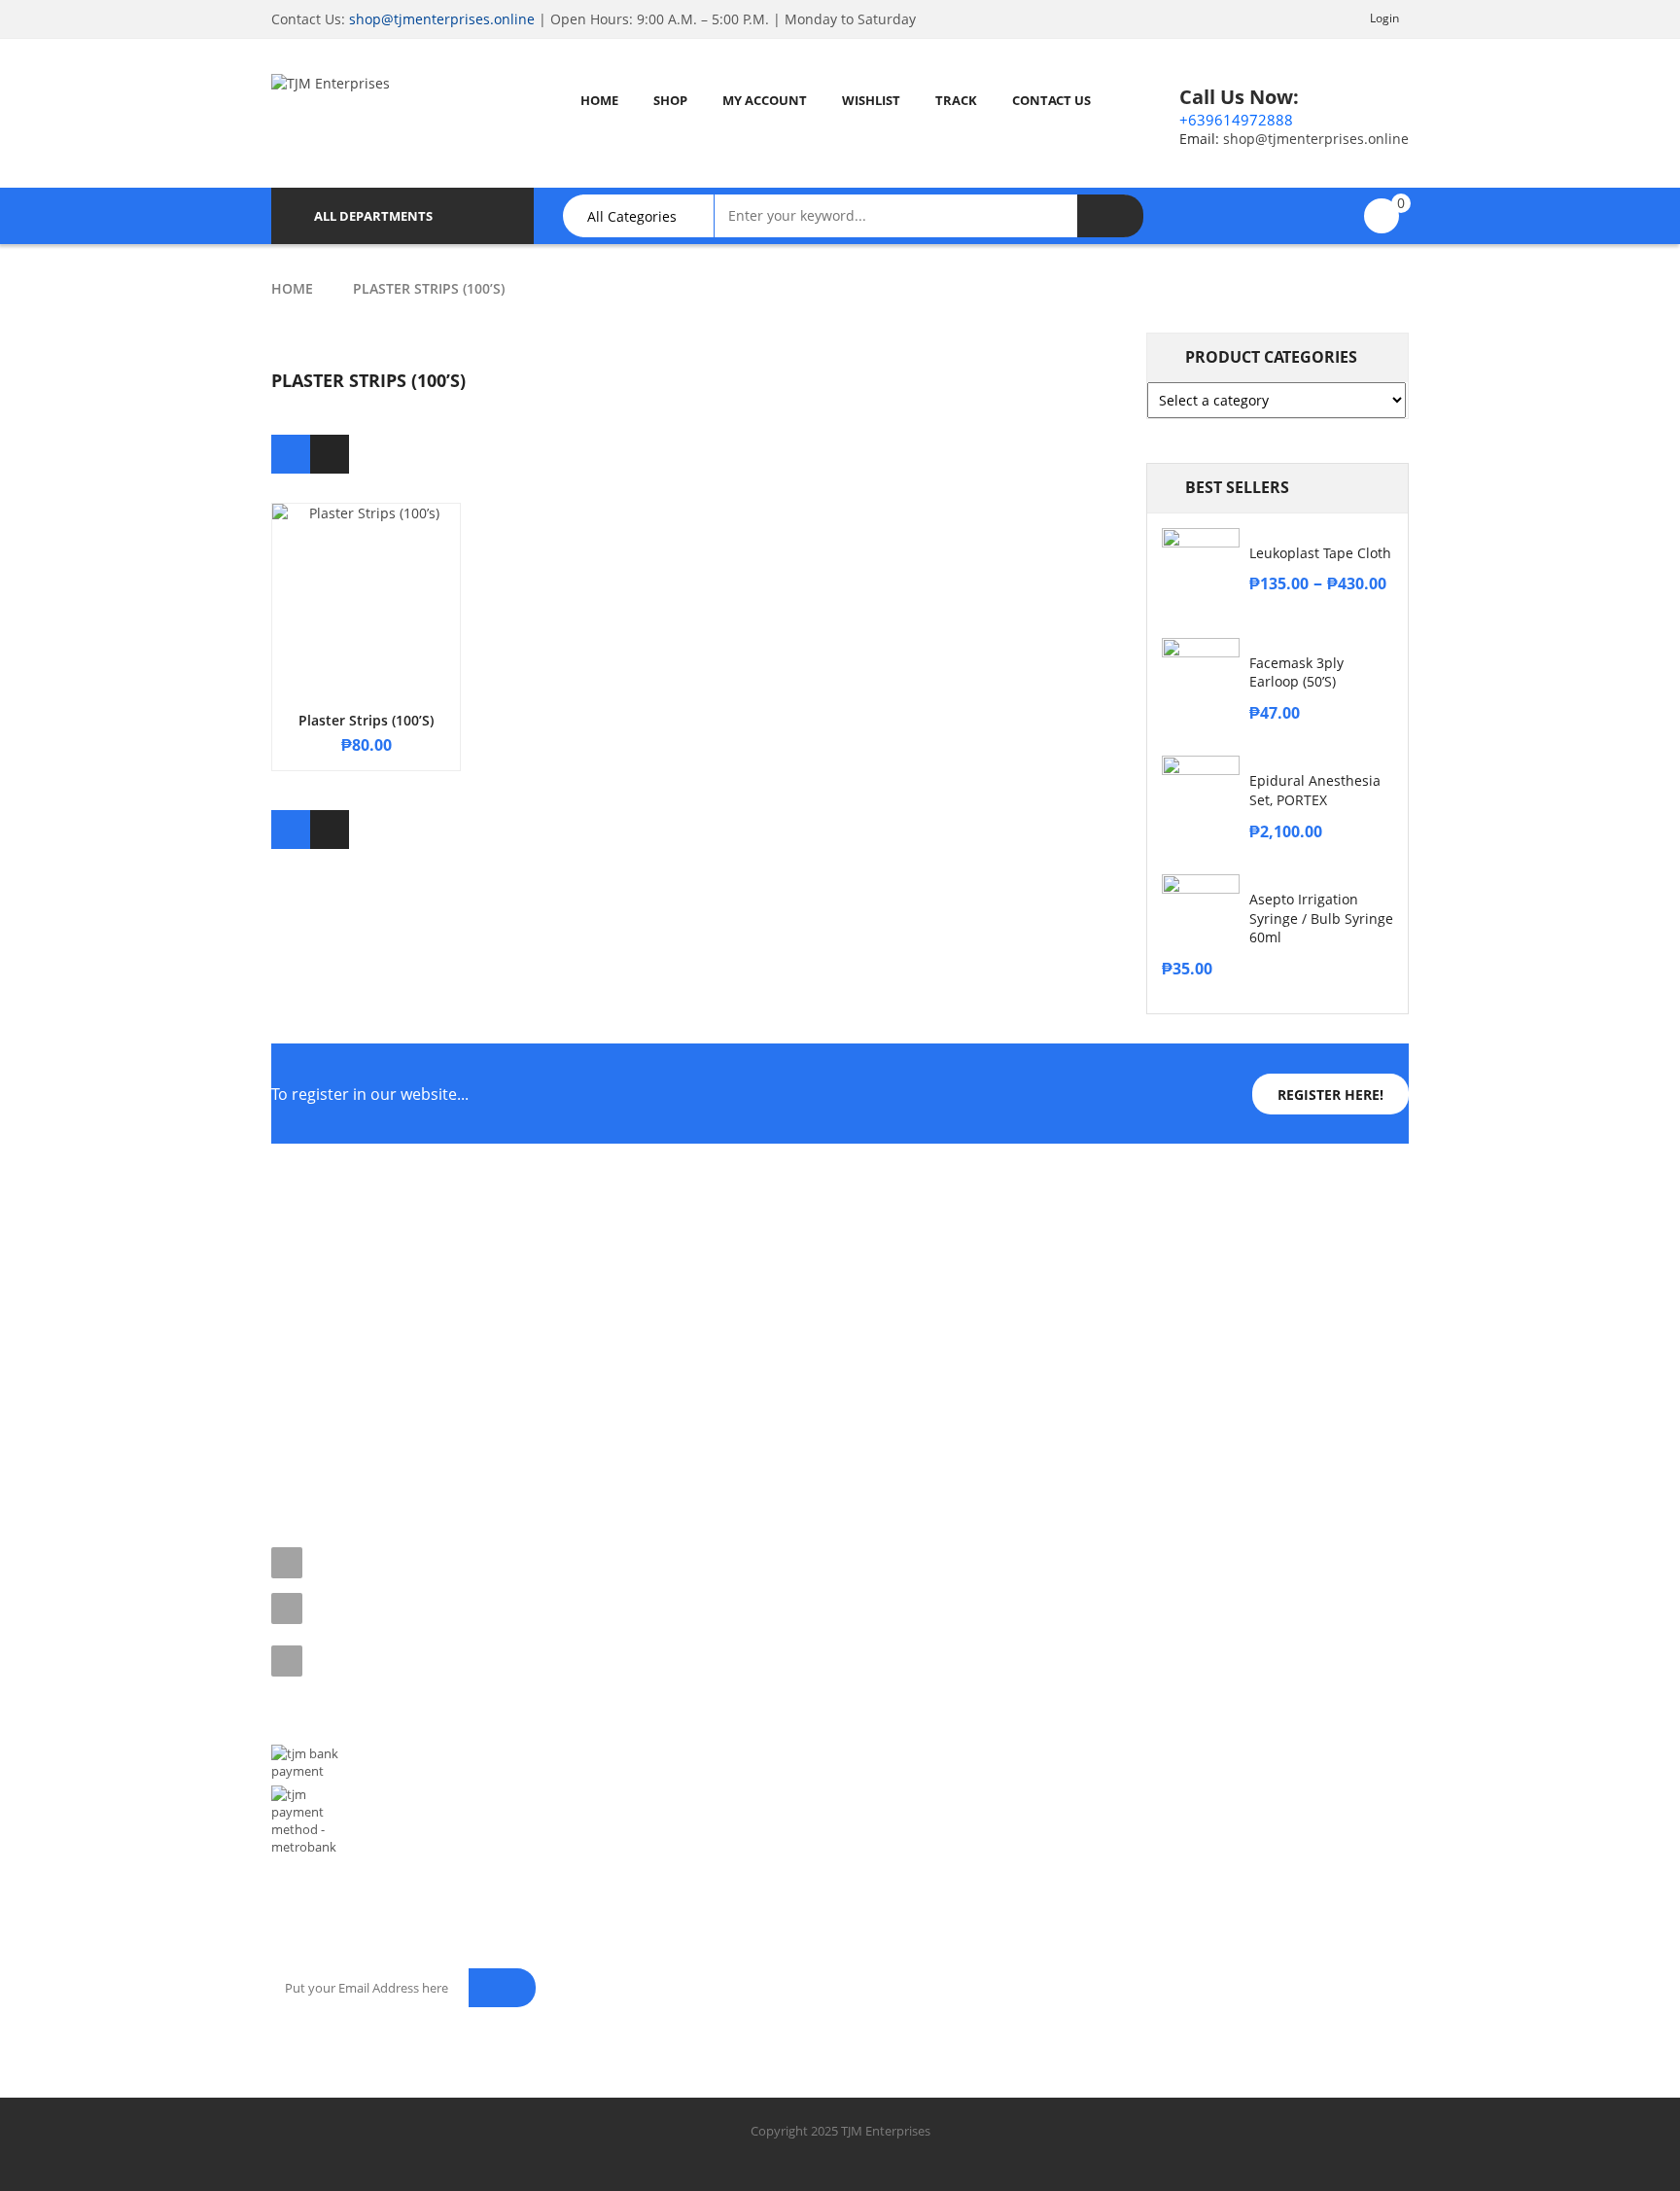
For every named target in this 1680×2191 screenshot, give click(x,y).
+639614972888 (1236, 120)
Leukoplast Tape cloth (1320, 553)
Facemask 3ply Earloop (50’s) (1296, 672)
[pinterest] (373, 1453)
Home (292, 288)
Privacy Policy (311, 1310)
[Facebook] (288, 1453)
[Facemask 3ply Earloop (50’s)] (1201, 677)
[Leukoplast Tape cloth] (1201, 567)
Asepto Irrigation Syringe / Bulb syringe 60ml (1321, 919)
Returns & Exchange (329, 1344)
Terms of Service (318, 1276)
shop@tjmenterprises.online (442, 19)
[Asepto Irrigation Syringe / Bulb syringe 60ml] (1201, 913)
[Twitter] (331, 1453)
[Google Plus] (459, 1453)
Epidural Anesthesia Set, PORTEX (1315, 790)
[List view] (330, 454)
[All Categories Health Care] (648, 216)
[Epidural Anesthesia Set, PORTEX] (1201, 795)
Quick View (367, 560)
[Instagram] (416, 1453)
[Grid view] (291, 454)
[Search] (1110, 216)
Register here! (1330, 1095)
